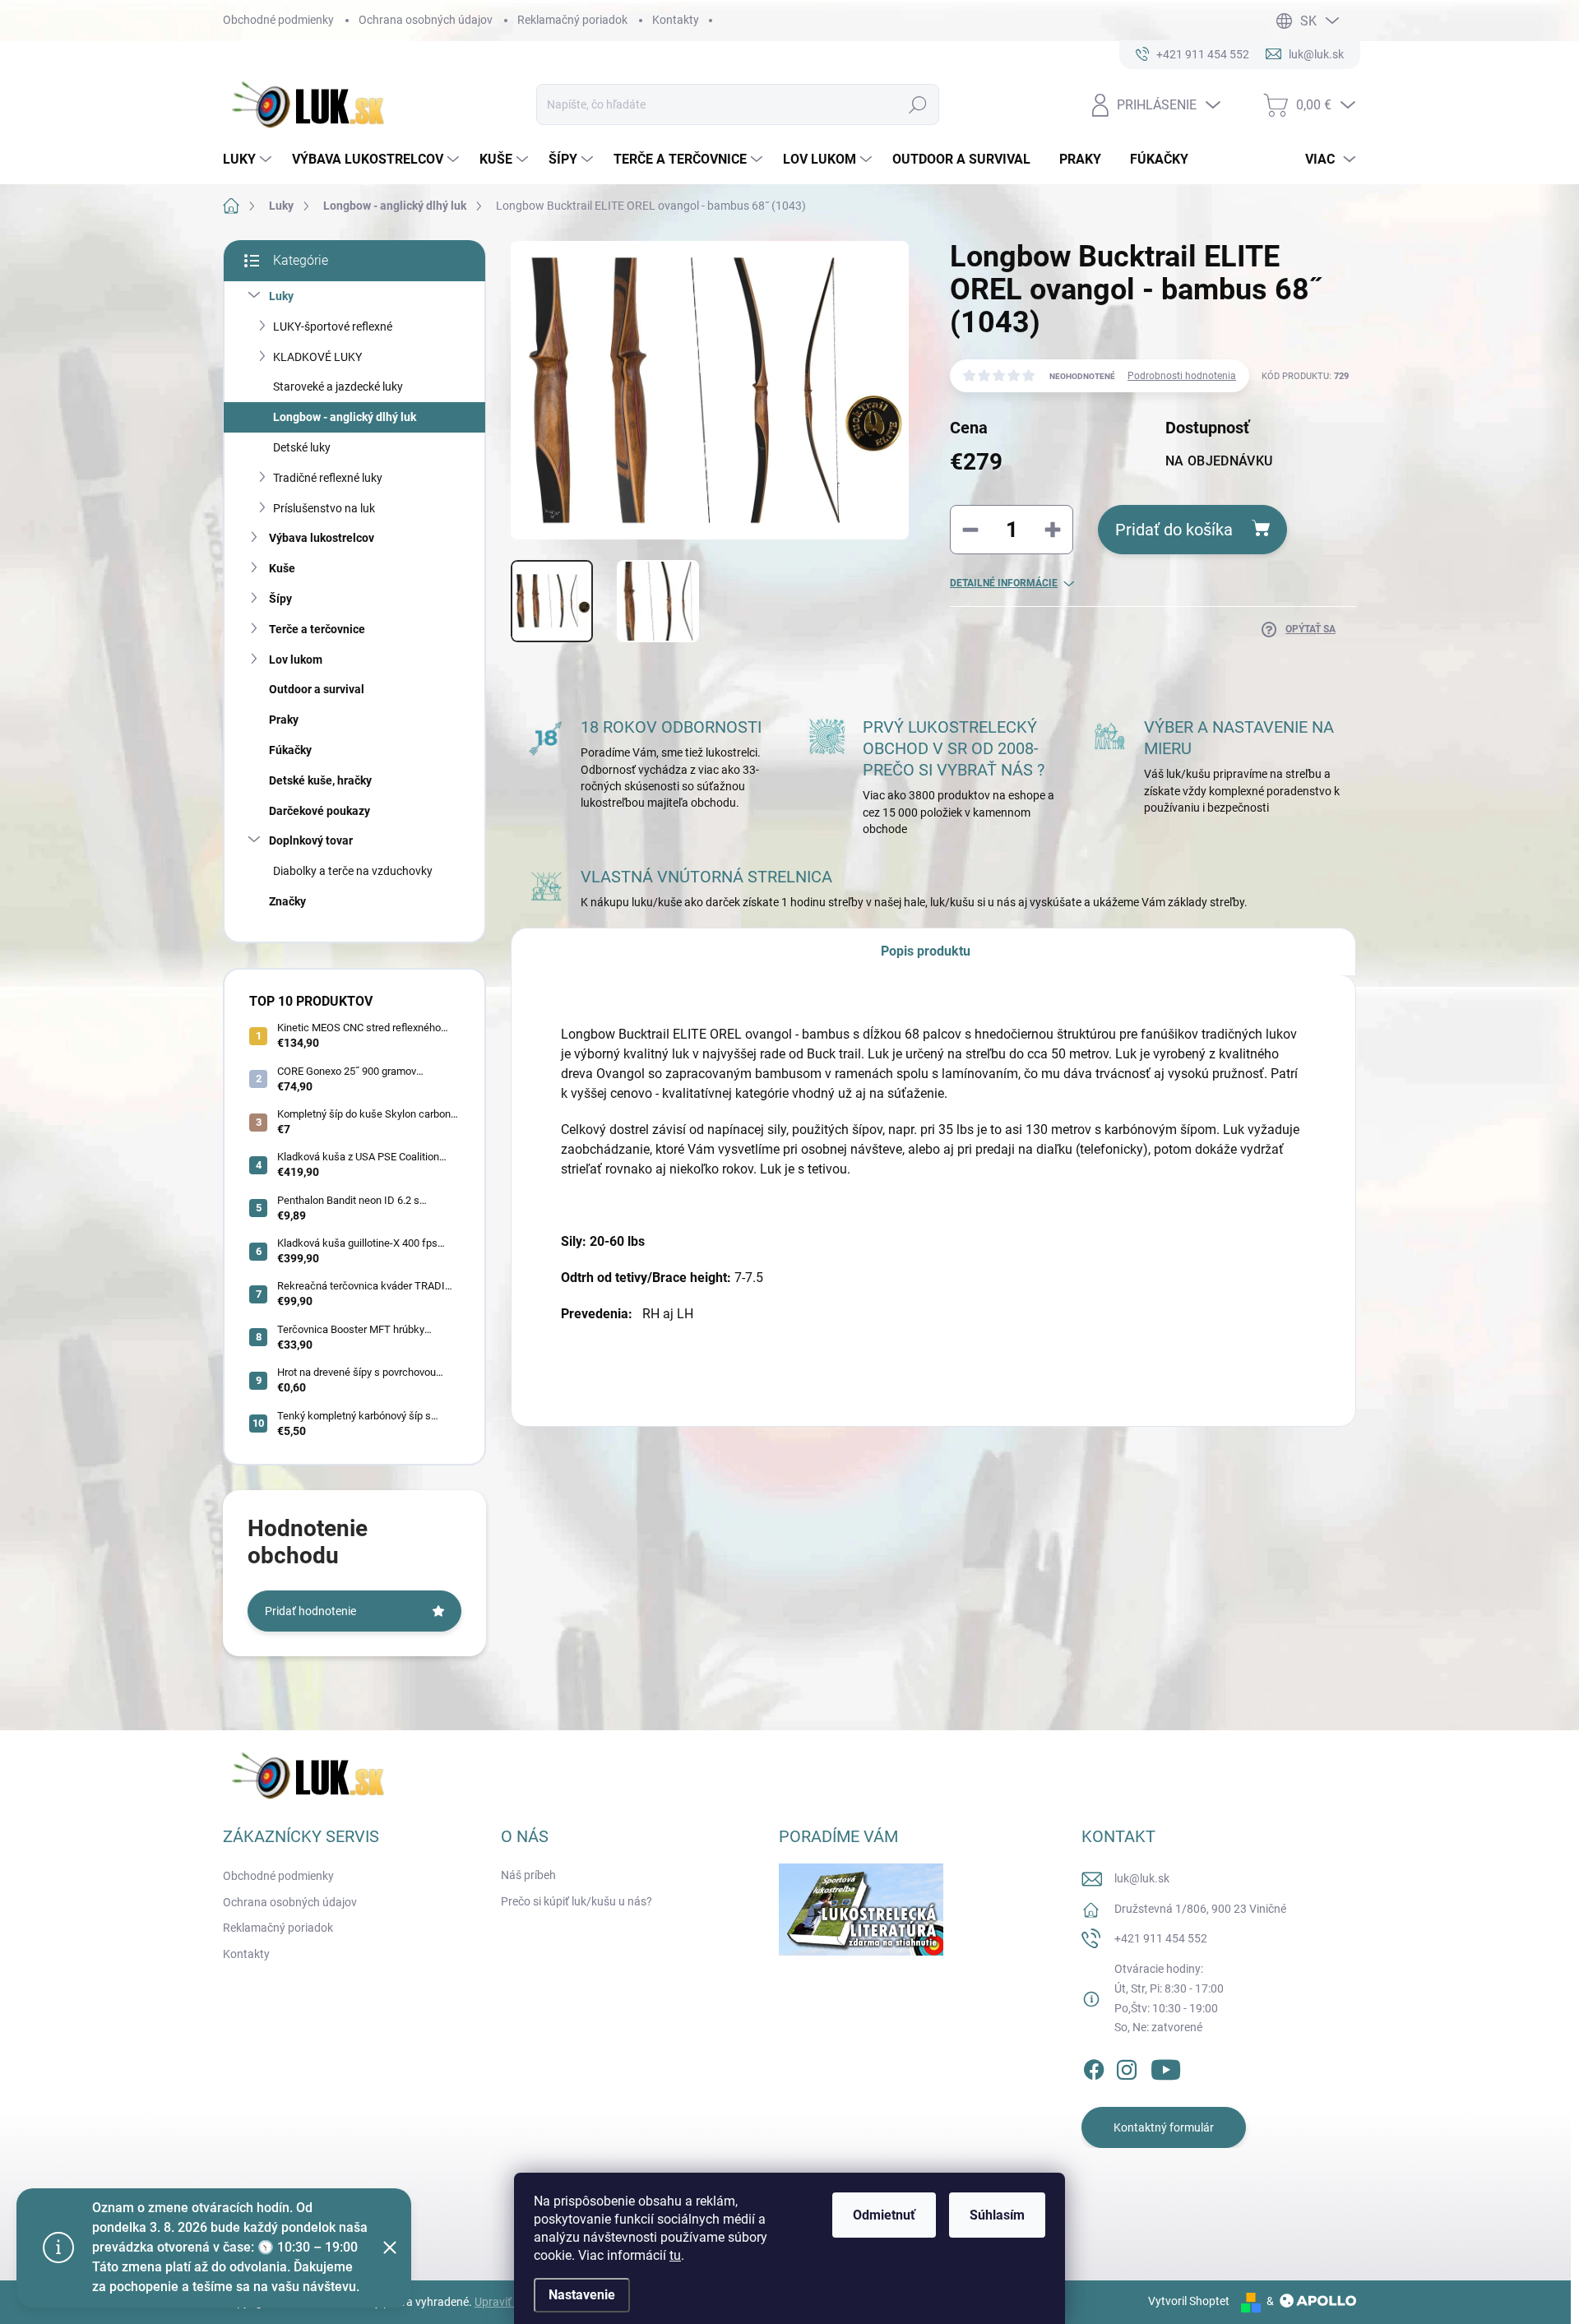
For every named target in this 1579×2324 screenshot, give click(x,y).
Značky (287, 901)
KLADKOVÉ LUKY (317, 357)
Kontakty (676, 20)
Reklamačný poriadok (572, 20)
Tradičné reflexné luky (328, 478)
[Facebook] (1094, 2067)
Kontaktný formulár (1164, 2127)
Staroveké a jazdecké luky (338, 387)
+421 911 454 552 (1161, 1938)
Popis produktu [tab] (926, 951)
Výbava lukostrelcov (322, 538)
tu (675, 2255)
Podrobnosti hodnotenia (1182, 376)
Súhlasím (997, 2215)
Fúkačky (290, 750)
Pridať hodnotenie (310, 1611)
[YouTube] (1166, 2067)
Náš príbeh (528, 1875)
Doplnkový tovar (311, 840)
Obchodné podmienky (278, 20)
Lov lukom (296, 660)
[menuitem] (249, 160)
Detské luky (302, 447)
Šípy (280, 599)
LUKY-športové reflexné (333, 326)
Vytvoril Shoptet (1189, 2301)
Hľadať (918, 104)
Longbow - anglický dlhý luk (345, 417)
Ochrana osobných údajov (426, 20)
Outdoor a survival (317, 689)
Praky (284, 720)
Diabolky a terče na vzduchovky (353, 871)
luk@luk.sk (1142, 1878)
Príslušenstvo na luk (324, 508)
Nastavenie (582, 2295)
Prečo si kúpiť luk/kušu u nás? (576, 1901)
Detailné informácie (1004, 583)
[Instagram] (1127, 2067)
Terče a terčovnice (317, 629)
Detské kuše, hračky (320, 780)
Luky (281, 296)
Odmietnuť (884, 2215)
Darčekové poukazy (320, 811)
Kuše (282, 568)
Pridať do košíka (1174, 530)
